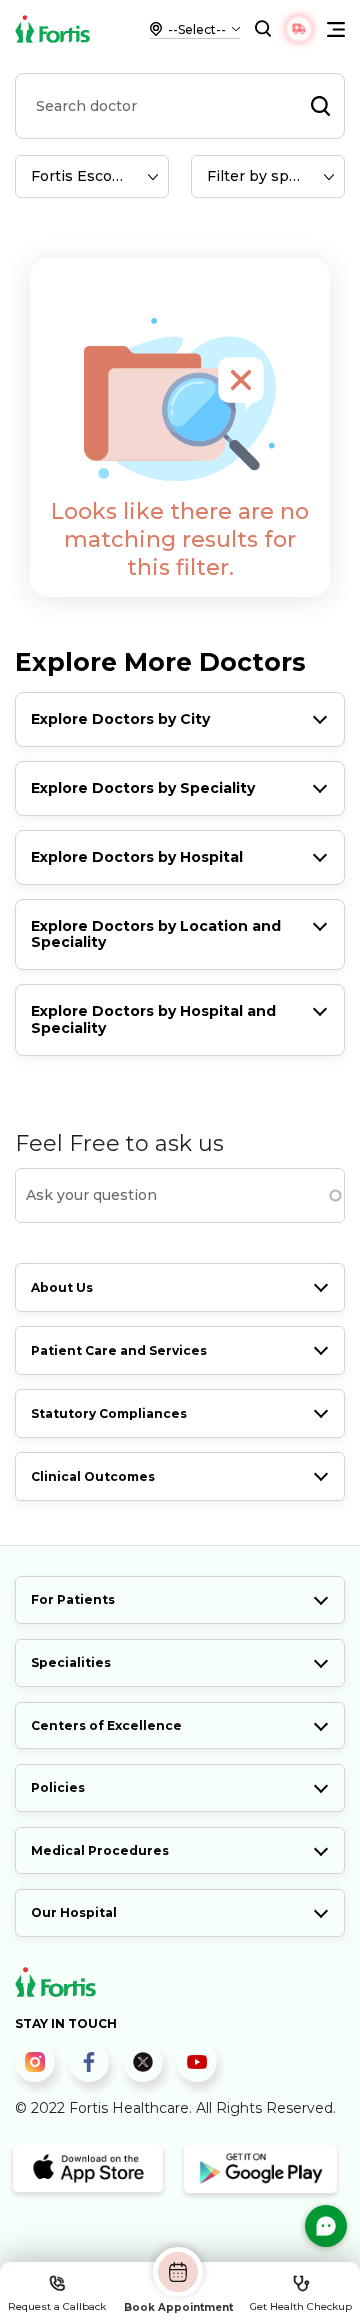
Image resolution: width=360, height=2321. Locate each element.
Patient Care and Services (119, 1350)
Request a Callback (57, 2306)
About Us (62, 1287)
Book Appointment (178, 2307)
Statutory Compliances (109, 1413)
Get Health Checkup (301, 2306)
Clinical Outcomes (93, 1476)
